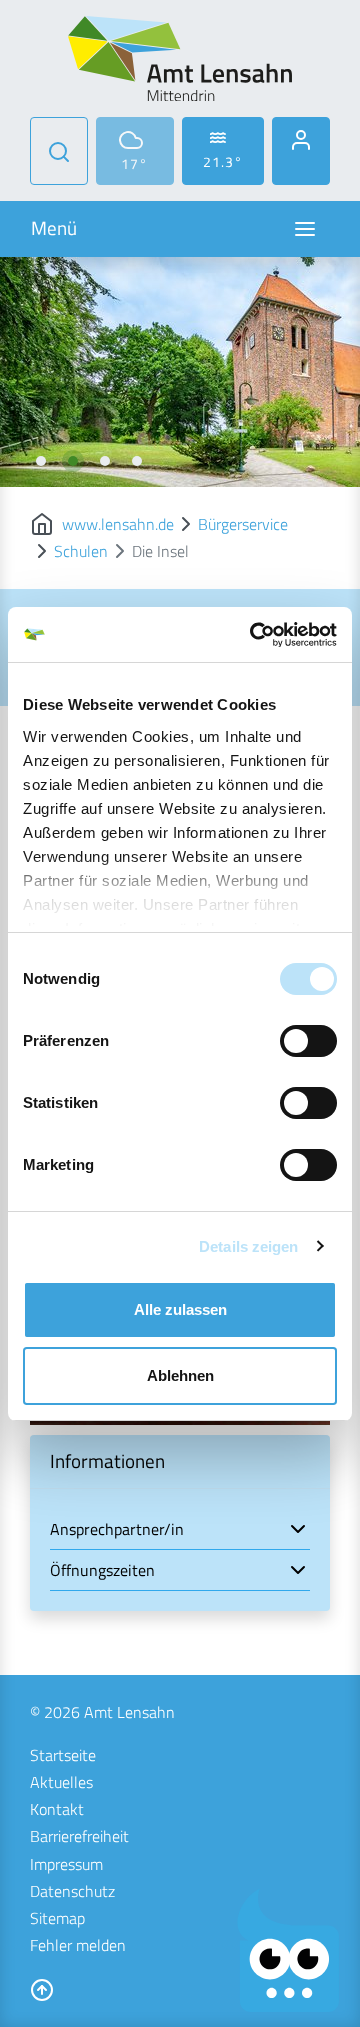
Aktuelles (61, 1782)
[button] (180, 1529)
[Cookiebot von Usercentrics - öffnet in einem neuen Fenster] (254, 635)
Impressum (66, 1864)
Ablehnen (180, 1375)
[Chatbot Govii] (289, 1951)
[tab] (180, 1529)
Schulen (81, 551)
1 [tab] (41, 461)
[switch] (308, 1041)
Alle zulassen (180, 1309)
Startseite (63, 1755)
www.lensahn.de (118, 524)
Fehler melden (78, 1945)
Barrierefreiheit (79, 1836)
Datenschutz (72, 1891)
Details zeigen (248, 1246)
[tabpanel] (180, 372)
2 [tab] (73, 461)
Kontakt (57, 1809)
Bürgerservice (243, 524)
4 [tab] (137, 461)
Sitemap (57, 1918)
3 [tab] (105, 461)
